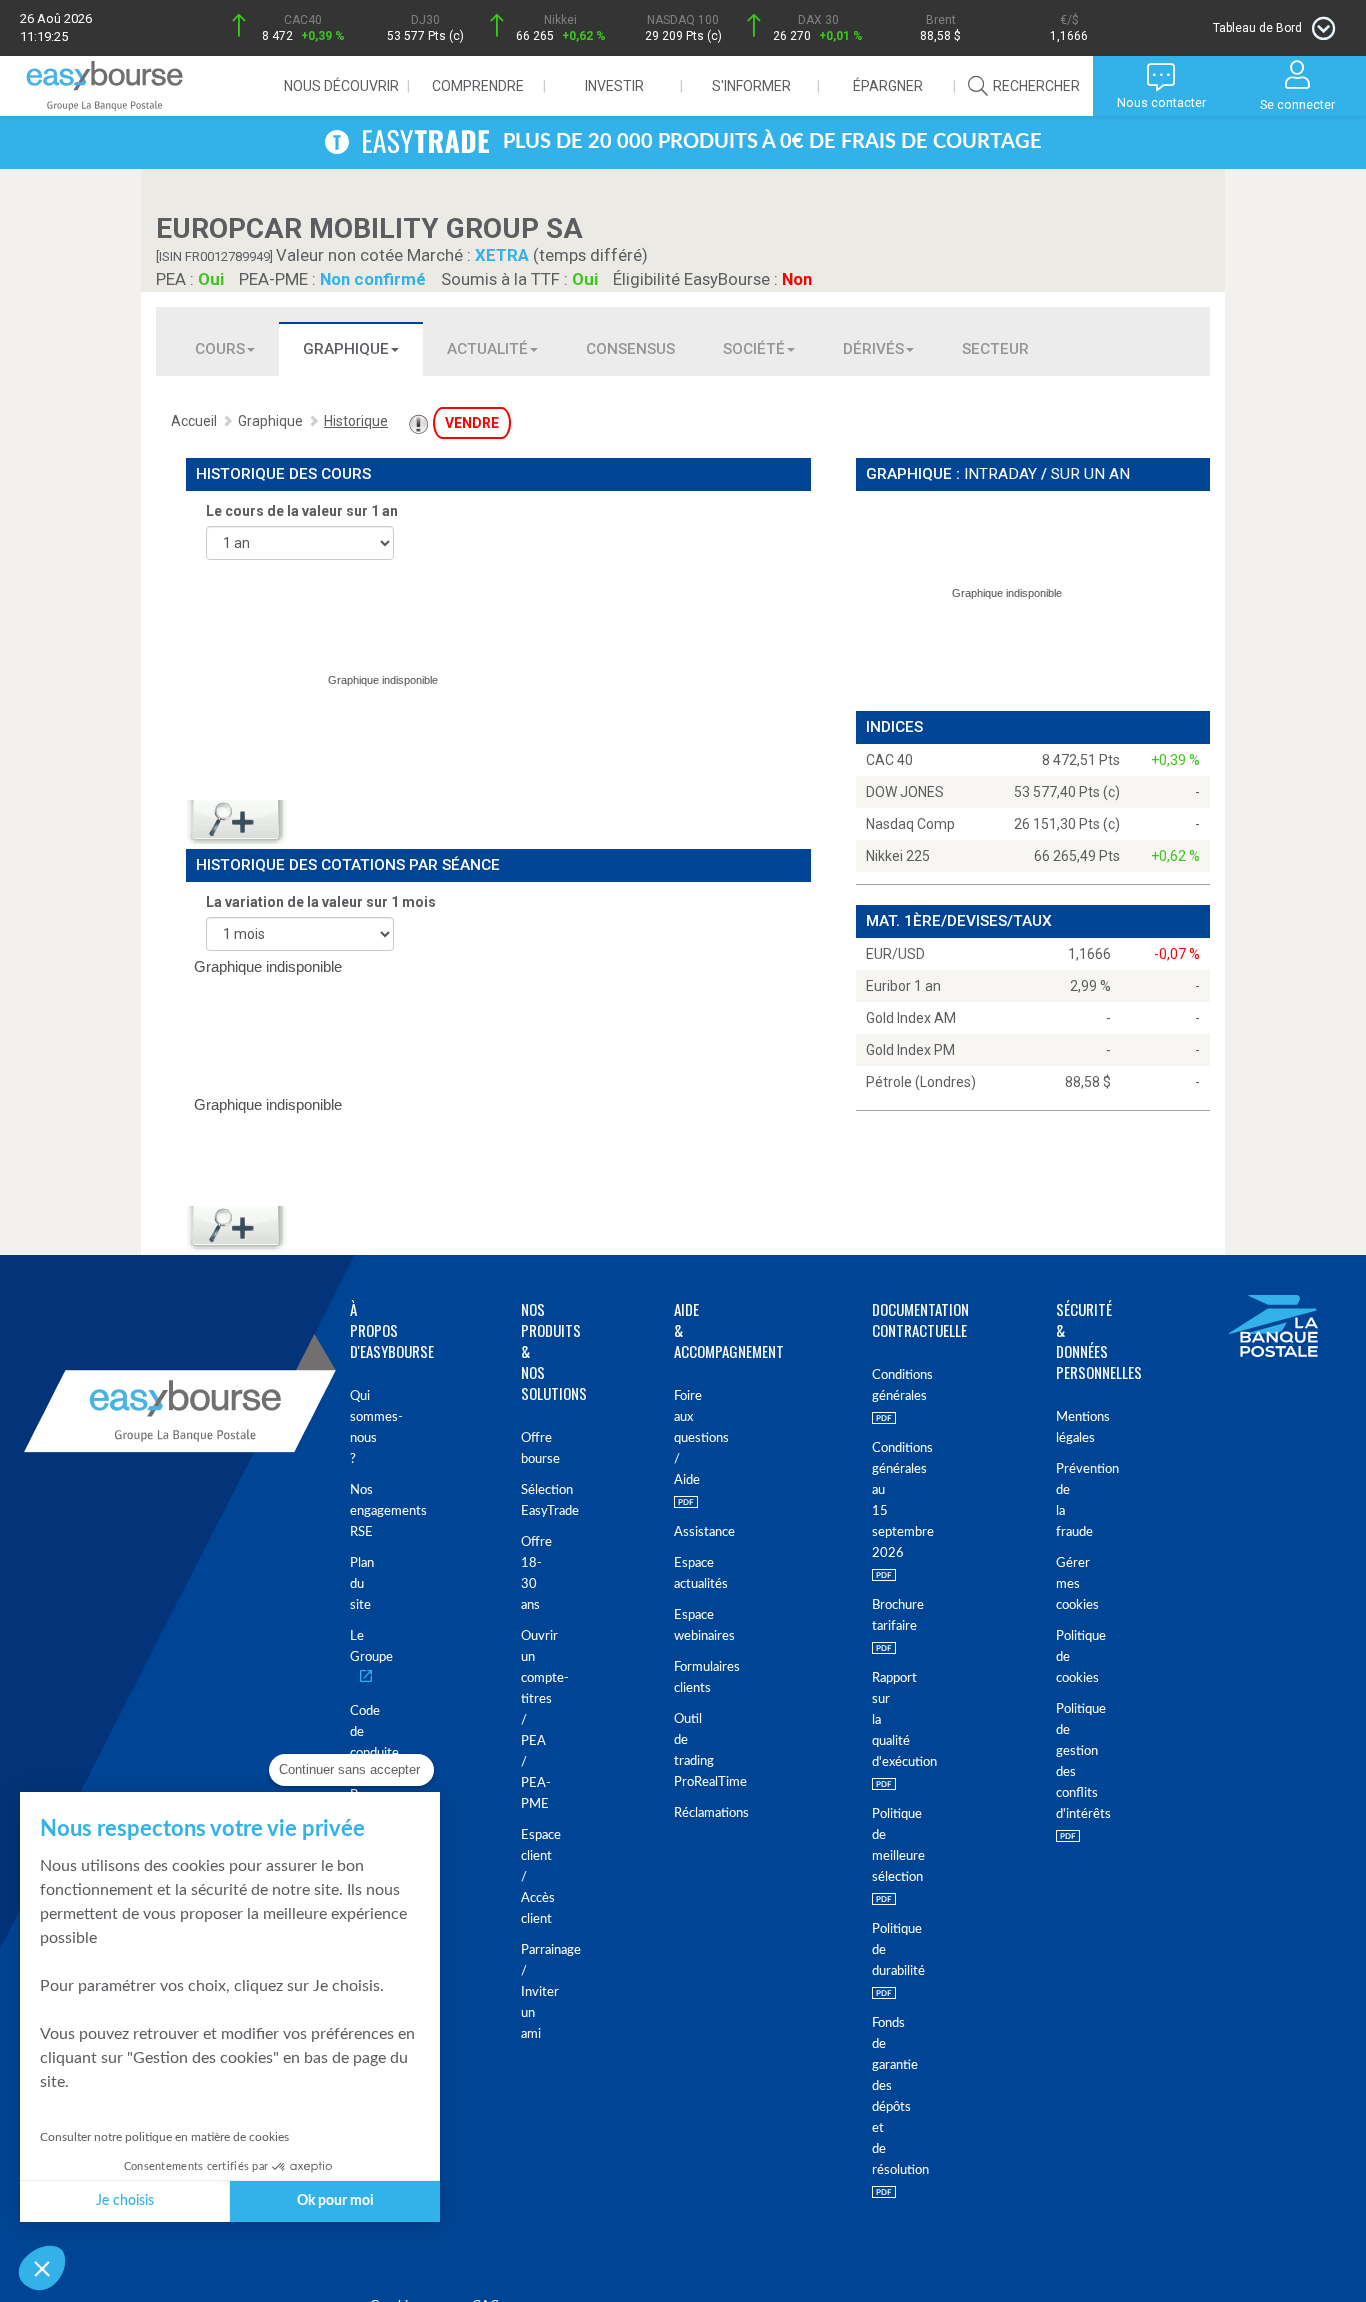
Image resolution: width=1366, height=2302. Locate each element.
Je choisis (125, 2201)
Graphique (346, 349)
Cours (220, 349)
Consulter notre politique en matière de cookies (164, 2137)
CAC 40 (889, 760)
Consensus (630, 349)
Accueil (194, 421)
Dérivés (873, 349)
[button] (42, 2268)
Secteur (995, 349)
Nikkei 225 (898, 856)
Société (754, 349)
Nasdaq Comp (910, 824)
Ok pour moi (335, 2201)
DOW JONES (905, 792)
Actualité (487, 349)
